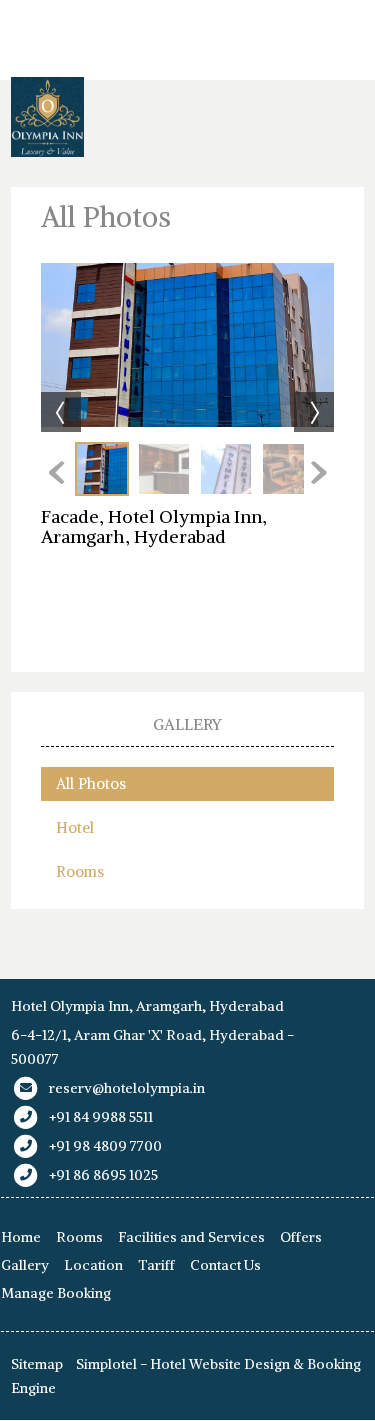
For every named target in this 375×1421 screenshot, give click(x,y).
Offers (301, 1237)
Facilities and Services (191, 1237)
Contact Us (225, 1265)
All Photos (91, 783)
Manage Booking (56, 1293)
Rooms (80, 871)
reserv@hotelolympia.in (127, 1088)
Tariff (156, 1265)
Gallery (25, 1265)
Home (21, 1237)
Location (93, 1265)
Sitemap (37, 1364)
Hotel (75, 827)
